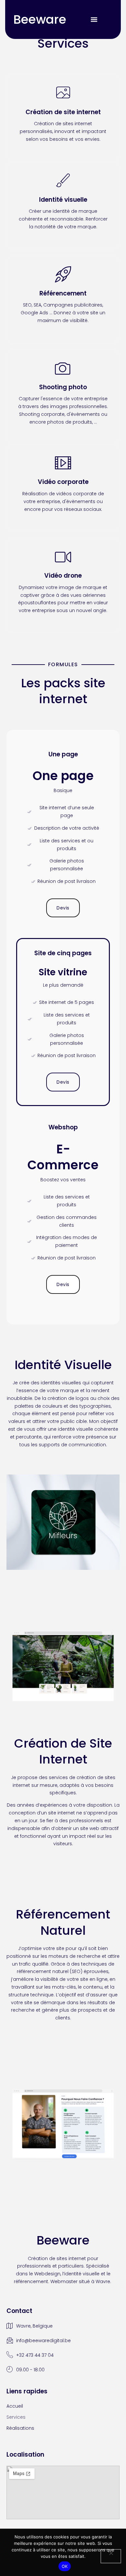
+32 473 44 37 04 (35, 2355)
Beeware (40, 19)
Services (16, 2417)
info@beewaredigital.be (43, 2341)
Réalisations (20, 2428)
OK (65, 2566)
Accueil (15, 2406)
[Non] (111, 2556)
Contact (19, 2311)
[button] (94, 20)
